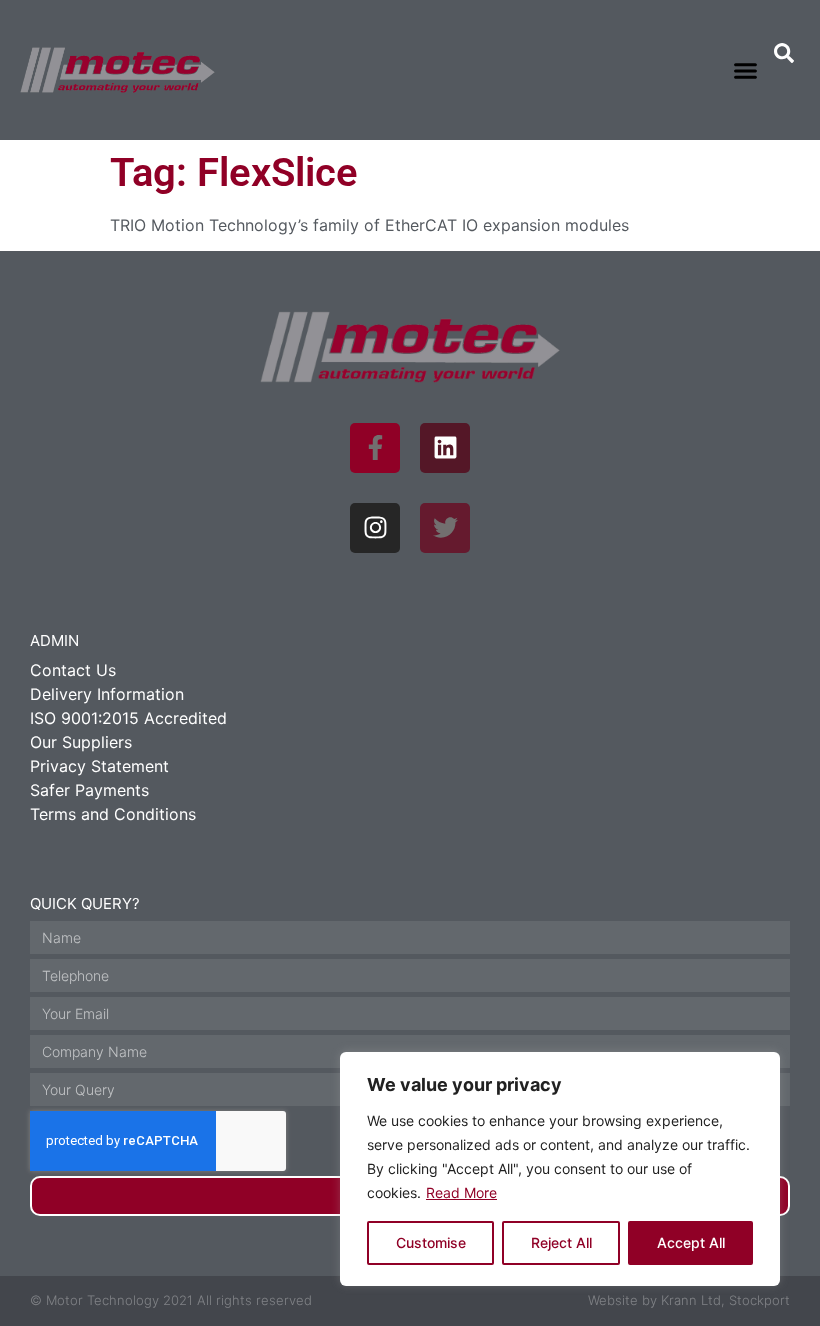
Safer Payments (89, 790)
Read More (461, 1192)
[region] (560, 1169)
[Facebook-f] (375, 448)
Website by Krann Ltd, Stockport (689, 1300)
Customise (431, 1242)
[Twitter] (445, 528)
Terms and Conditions (113, 814)
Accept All (691, 1242)
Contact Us (73, 670)
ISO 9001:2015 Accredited (128, 718)
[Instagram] (375, 528)
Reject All (561, 1242)
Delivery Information (107, 694)
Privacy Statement (99, 766)
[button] (746, 70)
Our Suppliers (81, 742)
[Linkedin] (445, 448)
